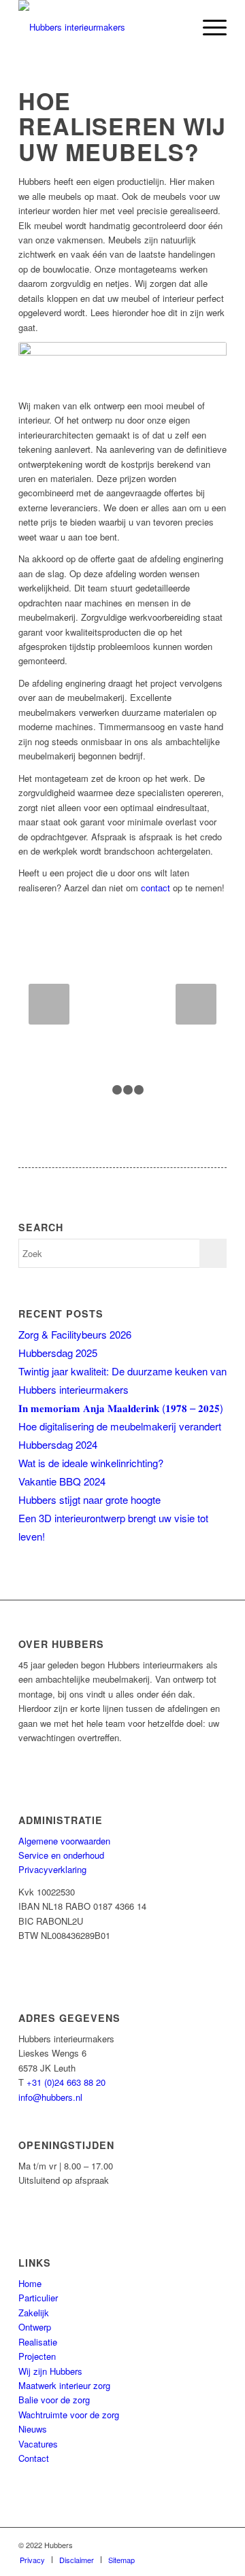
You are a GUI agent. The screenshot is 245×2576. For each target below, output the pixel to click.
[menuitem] (176, 27)
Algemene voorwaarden (64, 1841)
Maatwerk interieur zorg (64, 2385)
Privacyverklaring (52, 1869)
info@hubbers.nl (50, 2097)
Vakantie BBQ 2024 (62, 1481)
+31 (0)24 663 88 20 (66, 2082)
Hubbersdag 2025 (58, 1353)
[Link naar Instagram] (216, 2545)
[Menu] (208, 27)
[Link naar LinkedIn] (176, 2545)
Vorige (49, 1004)
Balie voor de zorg (54, 2400)
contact (156, 888)
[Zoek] (176, 27)
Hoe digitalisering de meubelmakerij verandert (120, 1426)
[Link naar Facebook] (155, 2545)
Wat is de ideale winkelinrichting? (91, 1463)
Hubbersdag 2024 (58, 1444)
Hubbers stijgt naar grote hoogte (89, 1499)
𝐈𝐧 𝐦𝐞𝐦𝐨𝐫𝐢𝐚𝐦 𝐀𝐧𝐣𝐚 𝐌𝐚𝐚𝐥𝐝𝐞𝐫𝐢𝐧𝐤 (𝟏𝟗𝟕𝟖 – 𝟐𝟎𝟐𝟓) (121, 1408)
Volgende (196, 1004)
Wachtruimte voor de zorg (69, 2415)
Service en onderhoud (61, 1855)
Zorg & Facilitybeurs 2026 (75, 1334)
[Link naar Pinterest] (196, 2545)
